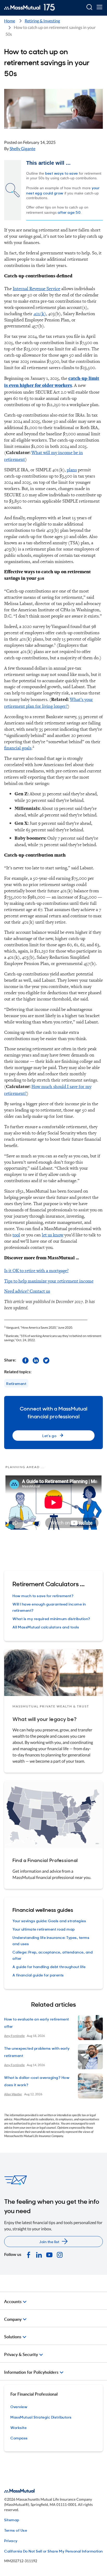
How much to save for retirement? (43, 1595)
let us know (53, 1235)
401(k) (40, 313)
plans (72, 470)
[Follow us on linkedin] (36, 1360)
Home (10, 21)
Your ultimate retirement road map (44, 1929)
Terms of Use (16, 2530)
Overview (19, 2406)
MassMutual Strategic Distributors (41, 2417)
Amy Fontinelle (14, 2036)
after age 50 (69, 212)
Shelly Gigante (22, 148)
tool (16, 1235)
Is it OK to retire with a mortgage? (36, 1270)
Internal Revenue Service (36, 288)
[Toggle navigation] (99, 7)
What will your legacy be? (45, 1719)
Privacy (11, 2540)
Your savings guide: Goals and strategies (49, 1921)
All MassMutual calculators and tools (46, 1627)
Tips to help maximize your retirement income (49, 1281)
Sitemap (12, 2520)
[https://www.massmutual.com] (29, 7)
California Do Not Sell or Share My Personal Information (53, 2551)
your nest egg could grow (63, 190)
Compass (19, 2438)
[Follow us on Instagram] (60, 2254)
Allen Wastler (13, 2094)
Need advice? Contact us (27, 1291)
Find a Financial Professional (45, 1860)
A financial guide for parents (38, 1975)
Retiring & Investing (42, 21)
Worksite (18, 2427)
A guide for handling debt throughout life (49, 1966)
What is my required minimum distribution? (51, 1618)
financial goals (18, 748)
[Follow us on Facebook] (25, 1360)
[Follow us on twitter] (46, 1360)
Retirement (16, 1383)
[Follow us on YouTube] (49, 2254)
